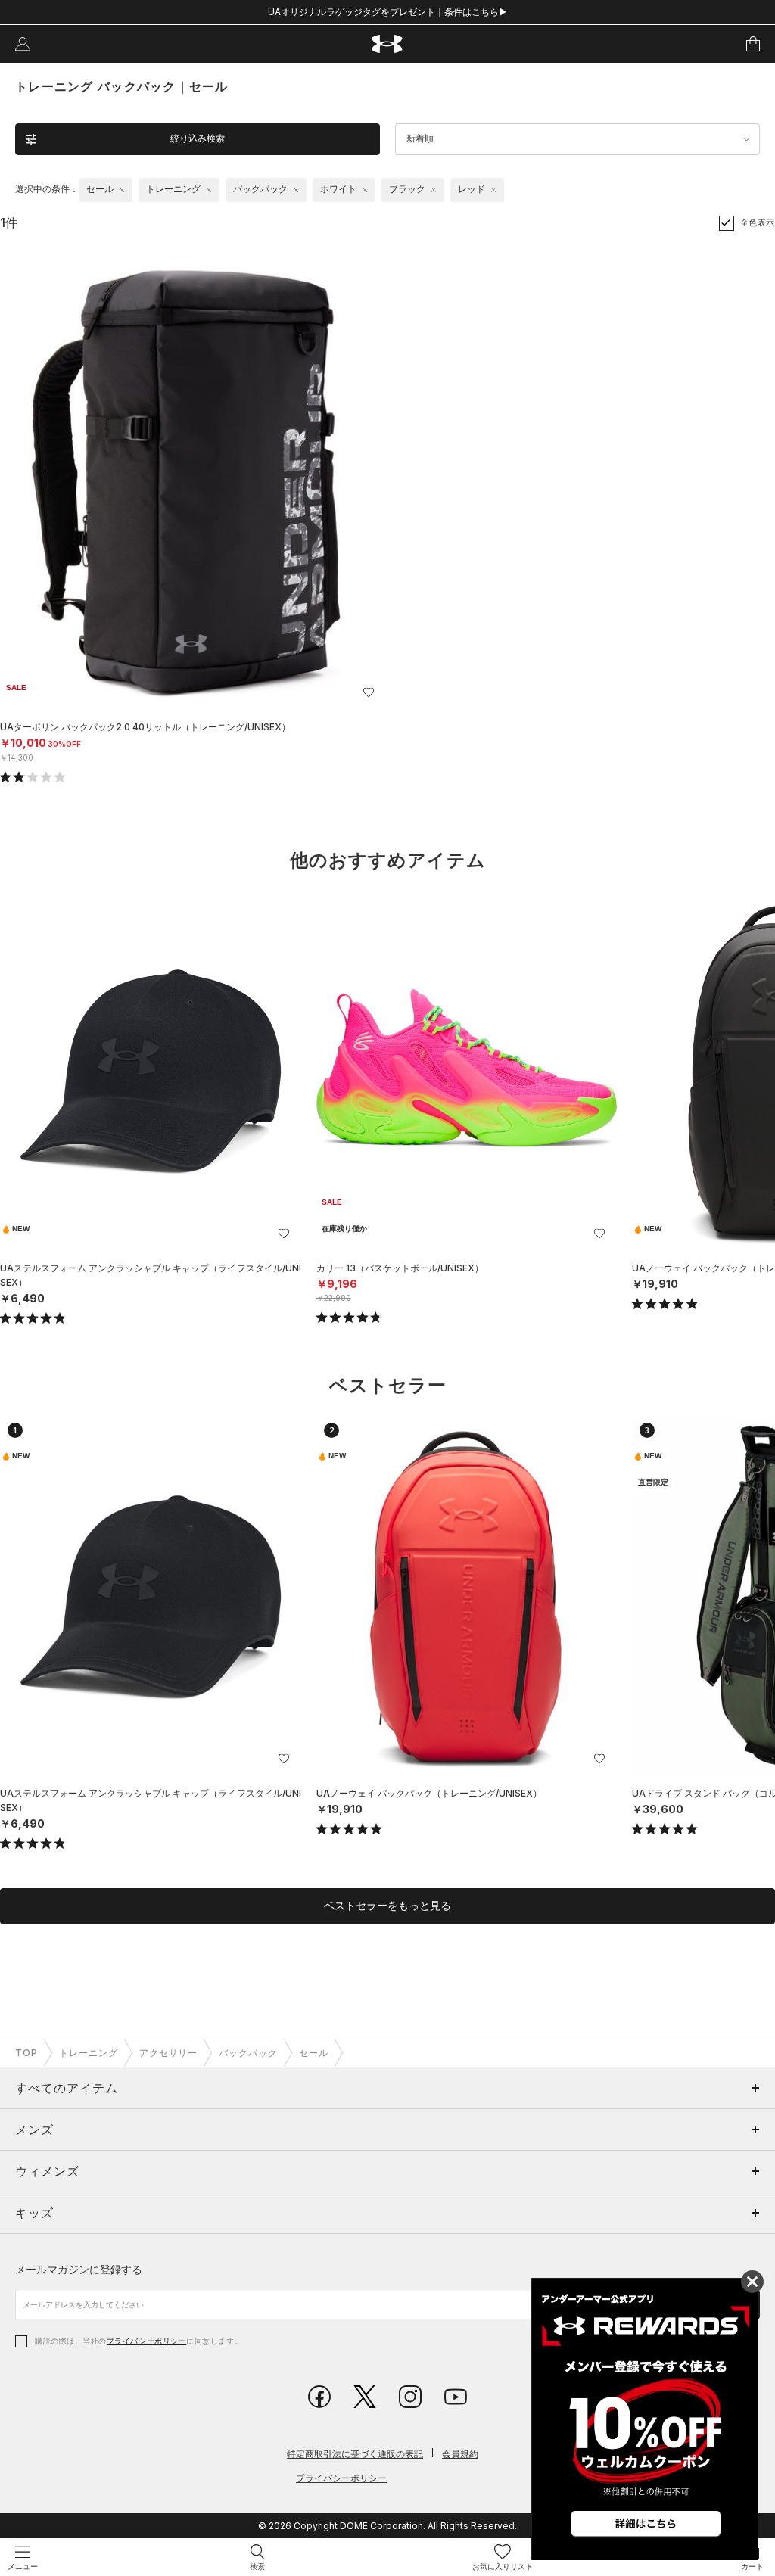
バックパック (248, 2053)
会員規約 (460, 2454)
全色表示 (758, 222)
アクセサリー (169, 2053)
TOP (26, 2053)
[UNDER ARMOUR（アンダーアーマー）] (388, 44)
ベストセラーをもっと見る (387, 1906)
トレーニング (89, 2053)
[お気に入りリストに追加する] (369, 692)
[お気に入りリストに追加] (284, 1234)
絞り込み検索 (198, 138)
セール (314, 2053)
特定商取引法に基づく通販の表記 (355, 2454)
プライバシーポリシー (146, 2341)
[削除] (122, 190)
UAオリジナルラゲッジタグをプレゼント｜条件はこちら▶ (388, 12)
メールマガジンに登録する (79, 2269)
